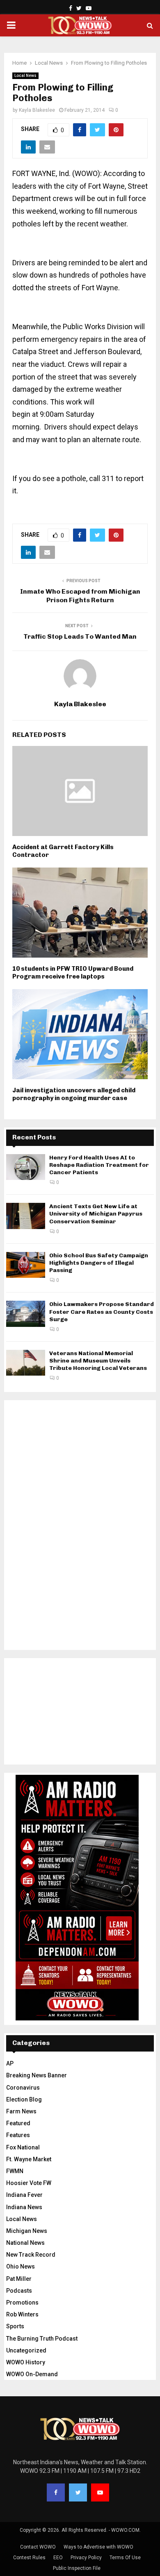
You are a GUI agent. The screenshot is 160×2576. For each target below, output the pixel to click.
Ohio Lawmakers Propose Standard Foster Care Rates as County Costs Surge (102, 1312)
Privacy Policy (86, 2558)
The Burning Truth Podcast (42, 2339)
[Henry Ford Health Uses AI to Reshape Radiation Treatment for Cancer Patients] (26, 1167)
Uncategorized (26, 2350)
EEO (58, 2558)
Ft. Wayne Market (29, 2159)
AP (10, 2063)
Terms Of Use (125, 2558)
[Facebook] (56, 2492)
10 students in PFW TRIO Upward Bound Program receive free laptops (73, 973)
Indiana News (24, 2207)
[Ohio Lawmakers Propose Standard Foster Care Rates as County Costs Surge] (26, 1314)
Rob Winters (22, 2314)
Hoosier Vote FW (29, 2183)
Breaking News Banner (37, 2075)
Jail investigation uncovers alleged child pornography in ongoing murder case (74, 1094)
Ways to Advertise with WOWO (98, 2547)
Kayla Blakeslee (37, 110)
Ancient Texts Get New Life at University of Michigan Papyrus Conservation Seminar (96, 1214)
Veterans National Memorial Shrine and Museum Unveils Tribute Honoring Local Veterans (98, 1361)
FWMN (15, 2171)
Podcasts (19, 2291)
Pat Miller (19, 2279)
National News (25, 2243)
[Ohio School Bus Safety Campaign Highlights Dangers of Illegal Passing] (26, 1265)
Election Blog (24, 2099)
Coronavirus (23, 2088)
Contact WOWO (38, 2547)
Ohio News (21, 2266)
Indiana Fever (24, 2195)
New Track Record (31, 2255)
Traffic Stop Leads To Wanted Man (80, 636)
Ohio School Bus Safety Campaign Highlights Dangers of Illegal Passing (99, 1263)
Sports (15, 2326)
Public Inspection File (77, 2568)
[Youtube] (100, 2492)
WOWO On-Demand (32, 2374)
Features (18, 2135)
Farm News (21, 2111)
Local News (25, 76)
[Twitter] (78, 2492)
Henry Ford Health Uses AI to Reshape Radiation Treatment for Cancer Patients (99, 1165)
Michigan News (27, 2231)
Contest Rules (29, 2558)
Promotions (22, 2303)
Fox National (23, 2147)
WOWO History (26, 2362)
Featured (18, 2123)
